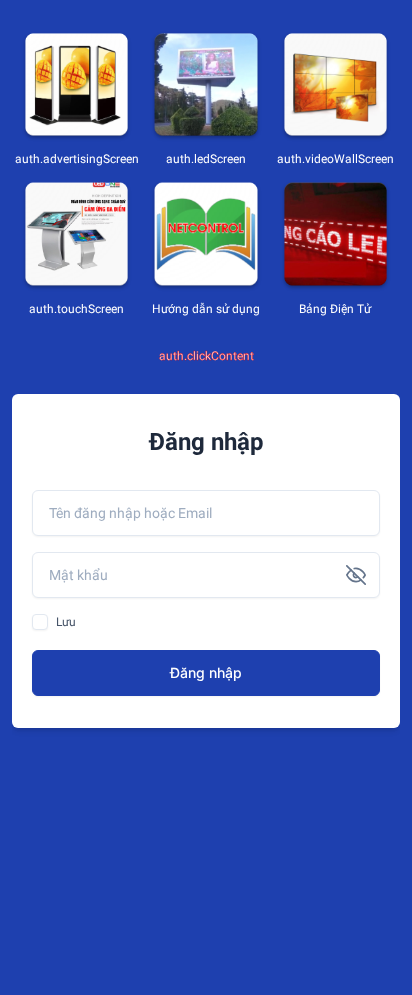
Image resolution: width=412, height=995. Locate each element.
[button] (356, 575)
